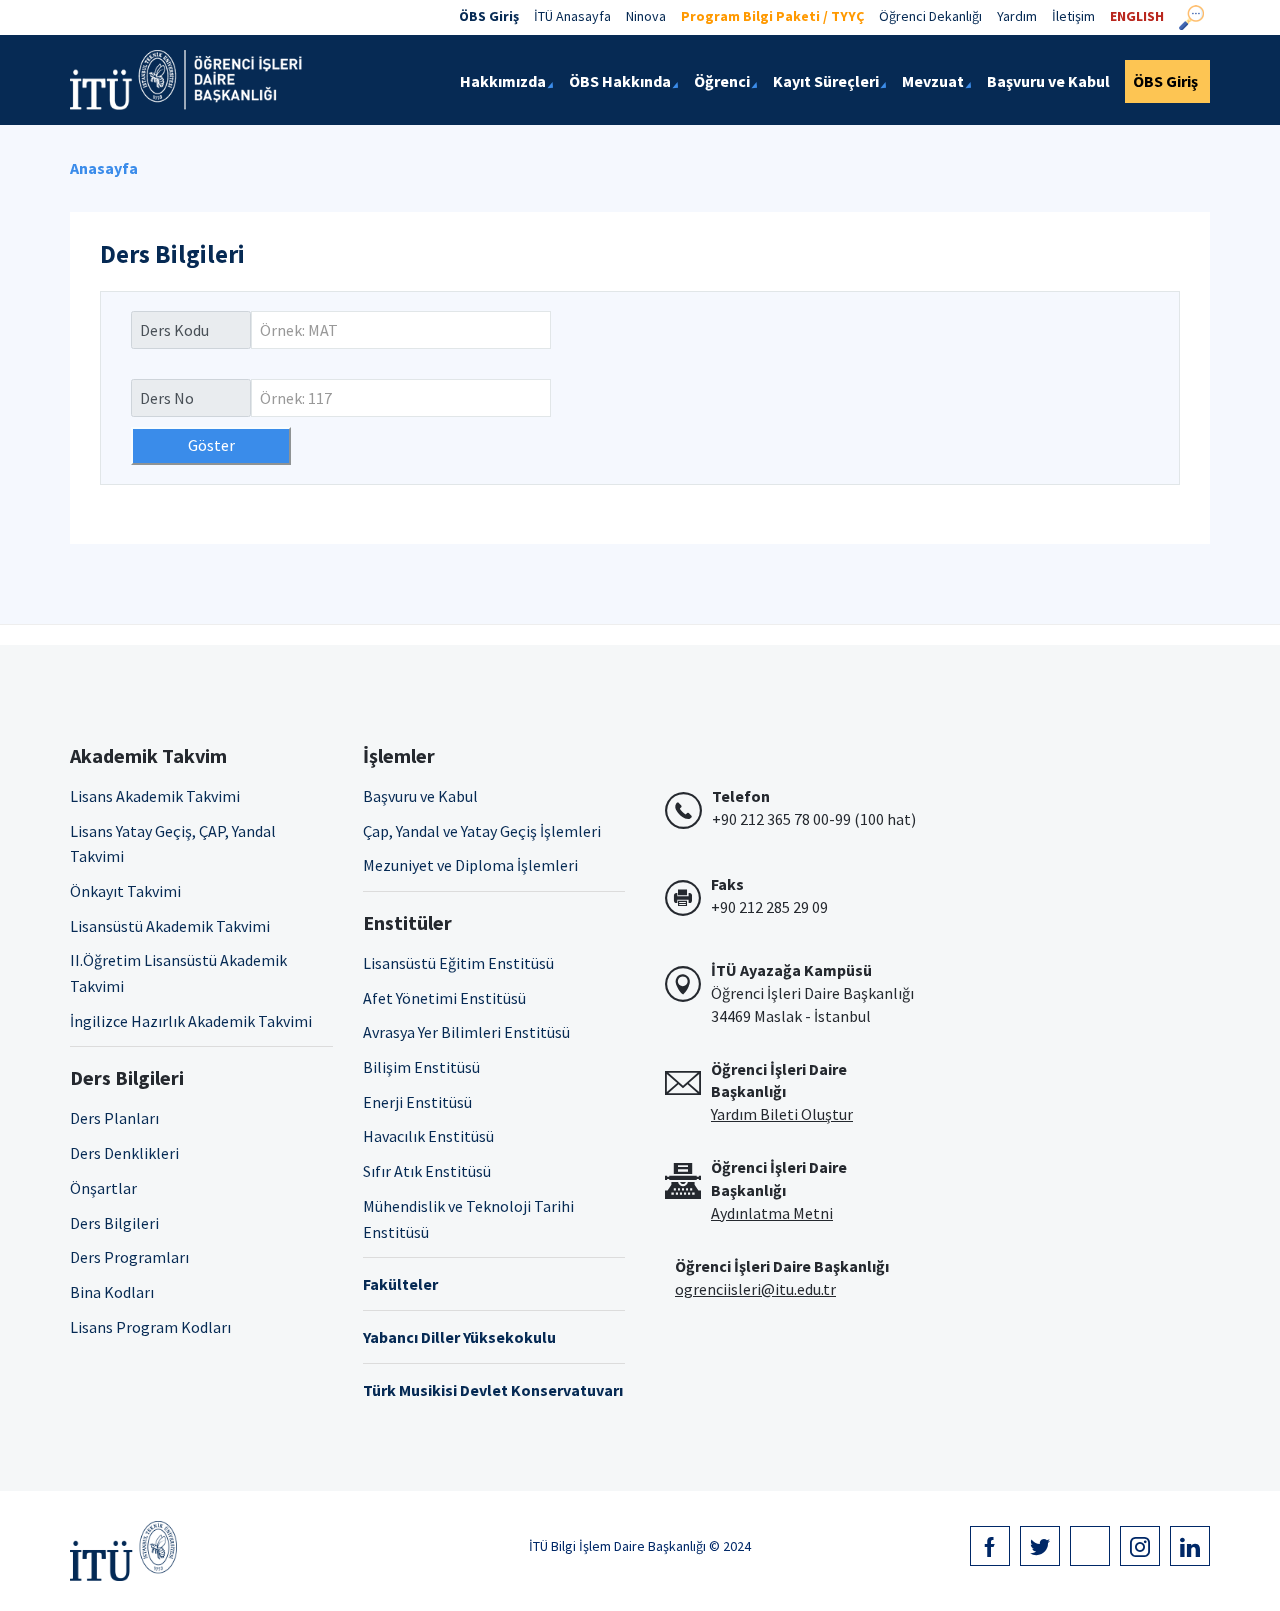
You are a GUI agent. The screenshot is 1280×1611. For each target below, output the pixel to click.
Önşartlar (103, 1188)
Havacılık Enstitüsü (428, 1136)
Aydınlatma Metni (772, 1213)
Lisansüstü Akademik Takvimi (170, 926)
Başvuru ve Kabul (420, 796)
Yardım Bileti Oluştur (782, 1114)
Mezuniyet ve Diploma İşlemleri (470, 865)
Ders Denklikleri (124, 1153)
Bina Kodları (112, 1292)
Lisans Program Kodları (150, 1327)
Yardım (1017, 16)
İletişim (1073, 16)
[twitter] (1040, 1546)
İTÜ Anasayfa (572, 16)
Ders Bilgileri (114, 1223)
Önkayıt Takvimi (125, 891)
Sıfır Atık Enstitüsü (427, 1171)
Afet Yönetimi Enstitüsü (444, 998)
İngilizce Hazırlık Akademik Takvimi (191, 1021)
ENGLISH (1137, 16)
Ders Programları (129, 1257)
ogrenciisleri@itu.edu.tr (755, 1289)
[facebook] (990, 1546)
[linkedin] (1190, 1546)
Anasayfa (104, 168)
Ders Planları (114, 1118)
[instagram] (1140, 1546)
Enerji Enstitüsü (417, 1102)
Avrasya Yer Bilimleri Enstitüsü (466, 1032)
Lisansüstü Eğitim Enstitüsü (458, 963)
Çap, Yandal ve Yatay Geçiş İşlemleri (482, 831)
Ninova (646, 16)
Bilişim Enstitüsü (421, 1067)
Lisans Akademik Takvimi (155, 796)
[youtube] (1090, 1546)
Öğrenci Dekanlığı (930, 16)
